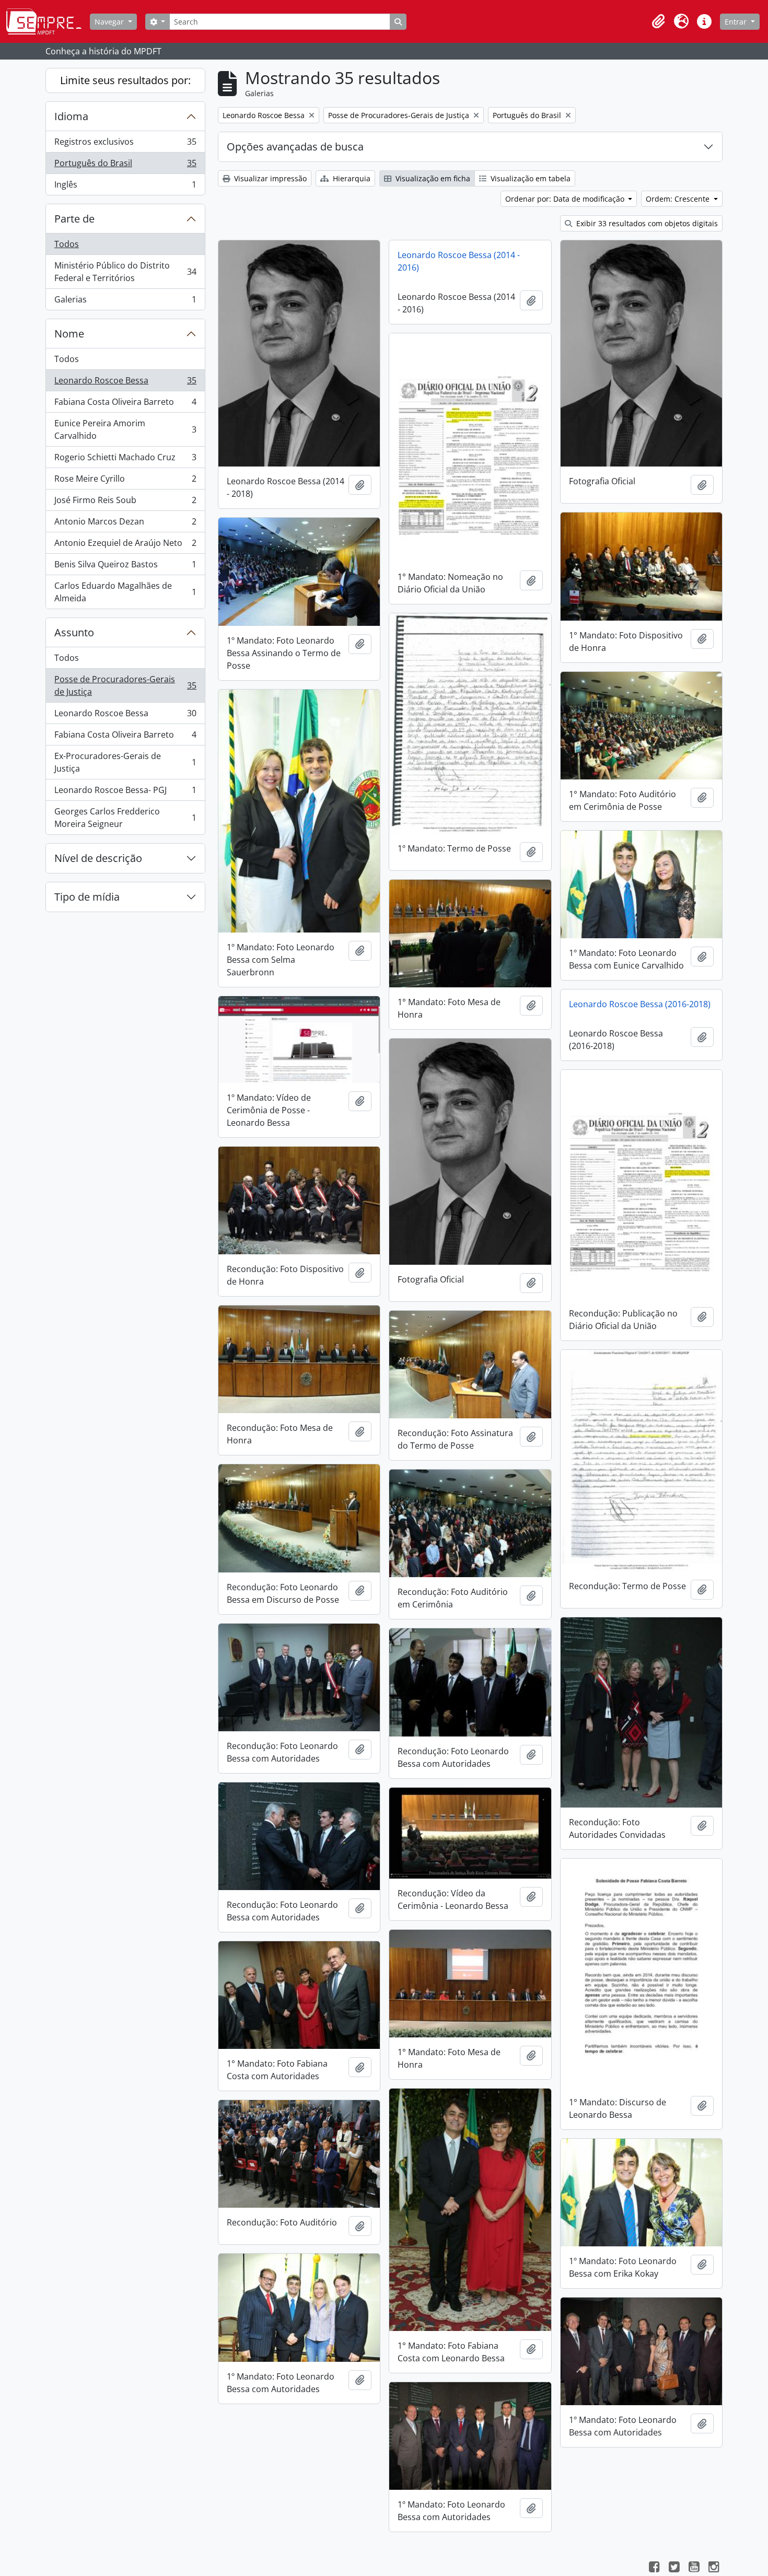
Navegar (110, 22)
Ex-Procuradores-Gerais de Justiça (125, 762)
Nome (69, 334)
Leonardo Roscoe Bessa (125, 383)
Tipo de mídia (87, 897)
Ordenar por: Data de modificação (566, 199)
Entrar (737, 22)
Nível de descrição (98, 858)
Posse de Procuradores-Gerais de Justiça (125, 685)
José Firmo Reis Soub (125, 503)
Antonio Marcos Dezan (125, 524)
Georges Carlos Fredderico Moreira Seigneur (125, 818)
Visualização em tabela (530, 178)
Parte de (74, 219)
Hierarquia (351, 178)
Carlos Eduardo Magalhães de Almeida (125, 592)
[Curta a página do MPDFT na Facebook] (654, 2568)
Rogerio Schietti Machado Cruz (125, 460)
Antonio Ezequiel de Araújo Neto (125, 545)
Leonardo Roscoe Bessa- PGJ (125, 792)
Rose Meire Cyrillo (125, 481)
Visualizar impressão (269, 178)
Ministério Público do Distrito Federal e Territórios (125, 272)
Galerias (125, 302)
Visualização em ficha (432, 178)
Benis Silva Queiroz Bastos (125, 567)
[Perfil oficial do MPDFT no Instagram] (714, 2568)
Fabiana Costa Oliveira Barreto (125, 404)
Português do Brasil (125, 166)
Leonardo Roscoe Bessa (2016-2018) (640, 1004)
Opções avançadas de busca (295, 147)
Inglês (125, 187)
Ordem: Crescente (679, 199)
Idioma (71, 116)
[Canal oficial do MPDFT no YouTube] (694, 2568)
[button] (658, 21)
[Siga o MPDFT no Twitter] (674, 2568)
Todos (67, 244)
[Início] (48, 21)
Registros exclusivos (125, 144)
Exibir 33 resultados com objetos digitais (646, 223)
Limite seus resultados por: (125, 80)
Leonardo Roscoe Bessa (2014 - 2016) (459, 261)
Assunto (74, 632)
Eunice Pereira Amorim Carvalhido (125, 429)
